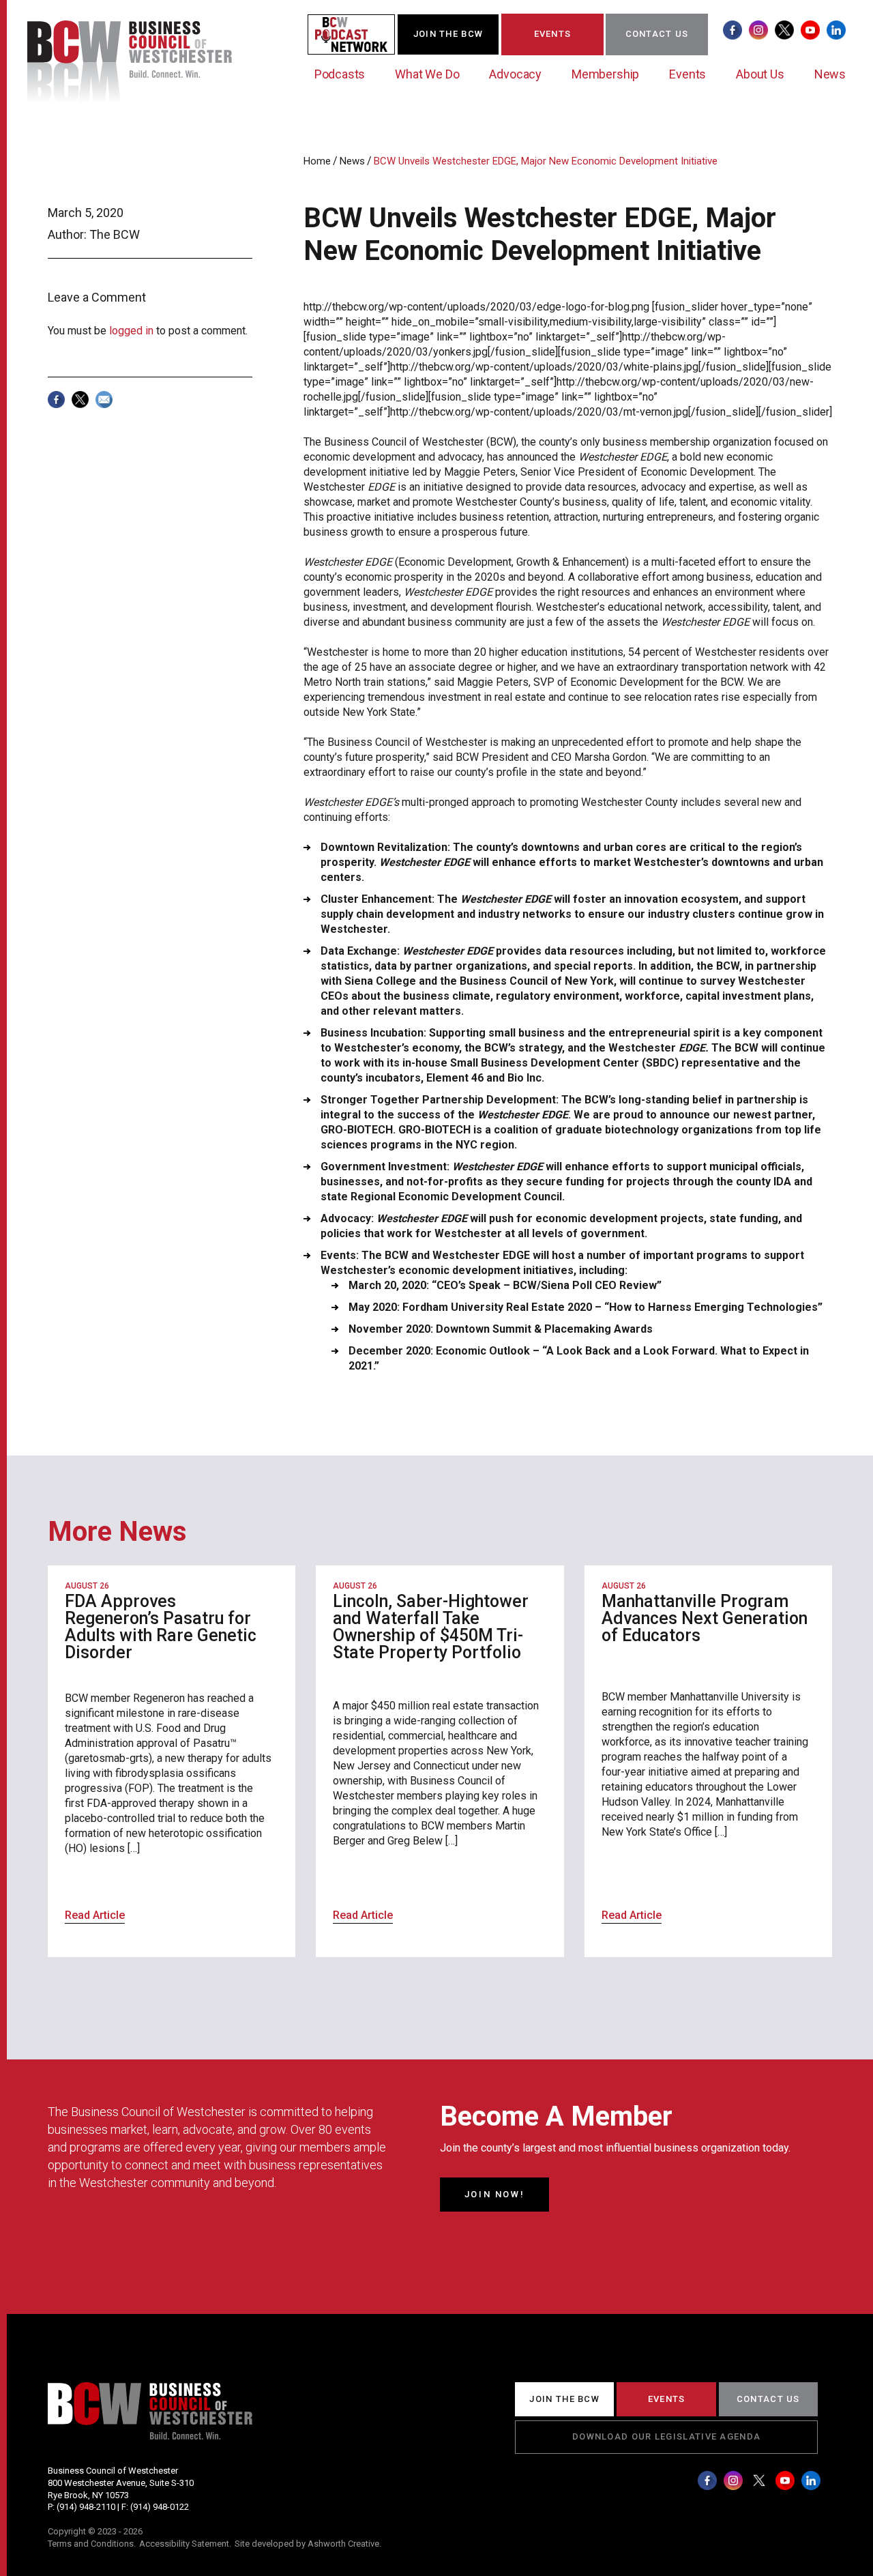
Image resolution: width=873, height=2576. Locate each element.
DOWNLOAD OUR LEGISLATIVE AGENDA (666, 2436)
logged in (131, 331)
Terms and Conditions (91, 2544)
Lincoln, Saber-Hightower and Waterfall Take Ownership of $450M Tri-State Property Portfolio (431, 1627)
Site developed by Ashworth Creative (307, 2544)
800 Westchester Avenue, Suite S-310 (121, 2483)
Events (687, 74)
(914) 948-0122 (160, 2507)
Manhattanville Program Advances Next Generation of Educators (705, 1618)
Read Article (95, 1915)
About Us (760, 74)
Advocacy (515, 74)
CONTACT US (657, 34)
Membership (605, 74)
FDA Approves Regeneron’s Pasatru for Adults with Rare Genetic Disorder (161, 1627)
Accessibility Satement (184, 2544)
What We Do (427, 74)
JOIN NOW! (494, 2194)
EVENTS (553, 34)
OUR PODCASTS (359, 34)
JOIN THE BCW (448, 34)
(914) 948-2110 (86, 2507)
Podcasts (340, 74)
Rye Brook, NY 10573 (88, 2495)
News (830, 74)
